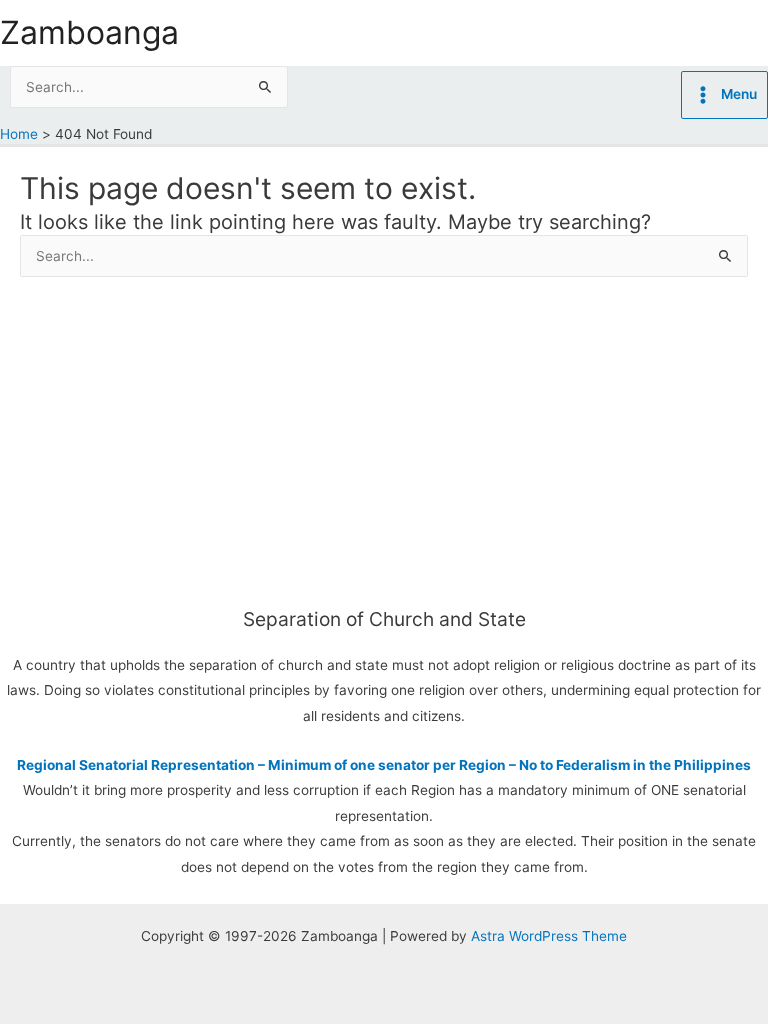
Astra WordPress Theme (549, 936)
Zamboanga (89, 32)
